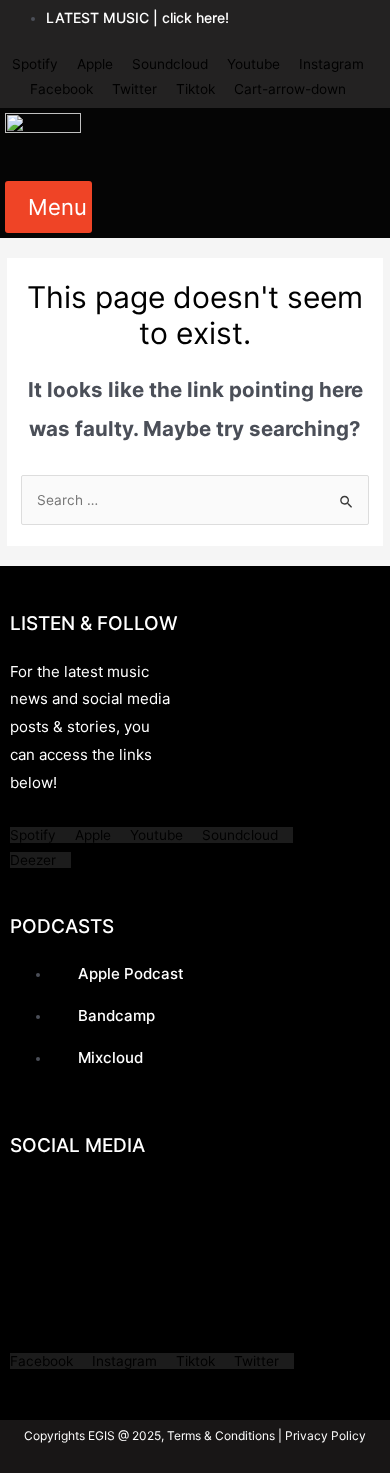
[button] (48, 207)
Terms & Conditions (221, 1435)
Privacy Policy (324, 1435)
